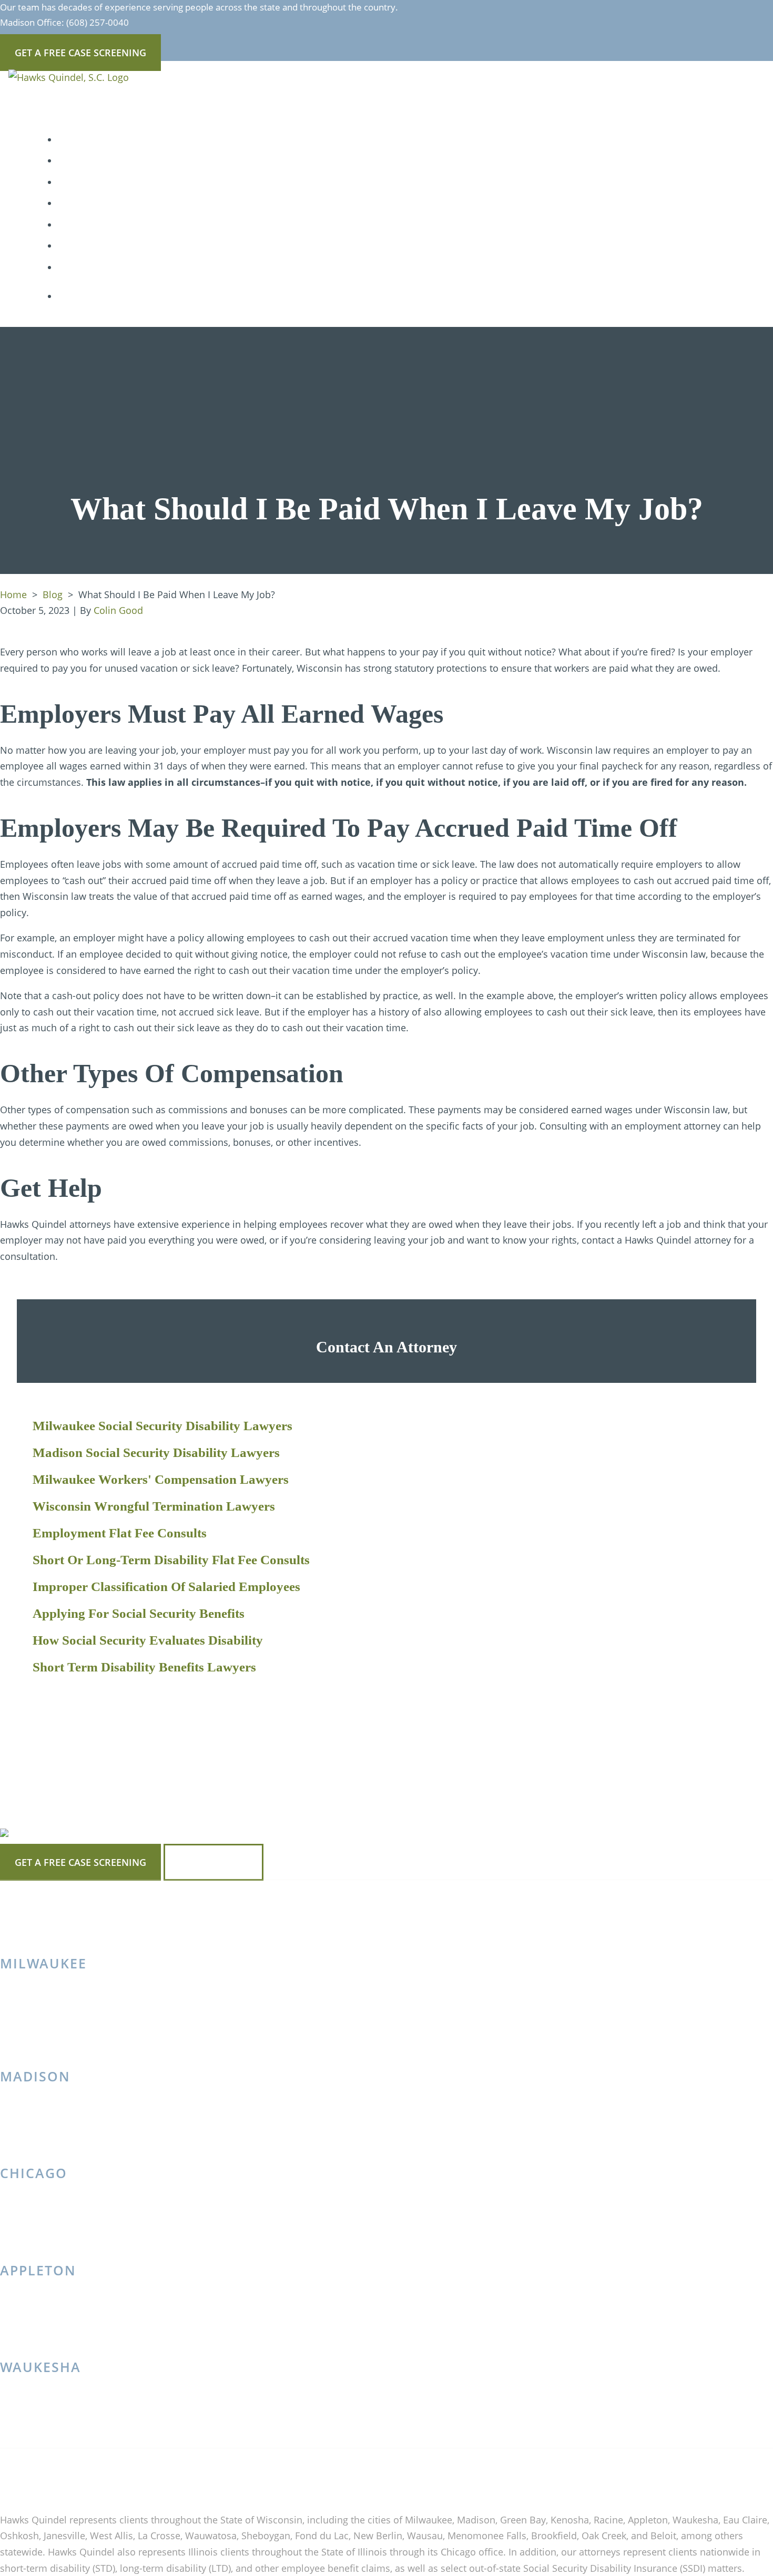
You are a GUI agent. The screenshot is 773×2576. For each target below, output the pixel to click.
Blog (74, 203)
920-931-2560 (45, 2334)
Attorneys (87, 140)
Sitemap (148, 2478)
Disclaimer (195, 2478)
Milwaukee (43, 1963)
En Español (88, 246)
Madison (35, 2076)
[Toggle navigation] (28, 105)
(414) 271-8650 (48, 2044)
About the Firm (99, 182)
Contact (82, 267)
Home (13, 594)
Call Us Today (213, 1862)
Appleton (38, 2270)
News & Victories (102, 225)
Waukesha (40, 2367)
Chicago (34, 2173)
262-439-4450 (45, 2431)
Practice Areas (97, 161)
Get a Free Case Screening (80, 1862)
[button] (141, 161)
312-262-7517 (45, 2238)
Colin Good (118, 610)
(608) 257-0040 (98, 22)
